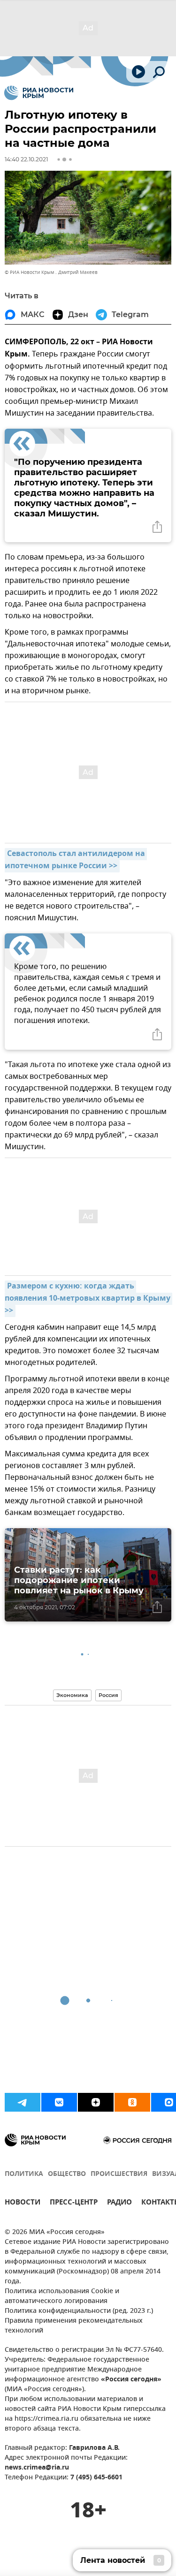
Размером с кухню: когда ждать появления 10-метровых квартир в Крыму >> (88, 1299)
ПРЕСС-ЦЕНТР (74, 2203)
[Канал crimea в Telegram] (23, 2102)
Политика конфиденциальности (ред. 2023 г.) (79, 2311)
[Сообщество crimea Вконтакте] (59, 2102)
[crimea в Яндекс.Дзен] (96, 2102)
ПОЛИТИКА (24, 2174)
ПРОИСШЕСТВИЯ (119, 2174)
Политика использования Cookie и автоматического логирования (62, 2296)
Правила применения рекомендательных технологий (74, 2326)
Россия (108, 1695)
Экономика (72, 1695)
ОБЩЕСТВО (67, 2174)
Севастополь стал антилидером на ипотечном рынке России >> (76, 860)
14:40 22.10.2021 (26, 159)
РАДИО (119, 2203)
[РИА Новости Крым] (39, 93)
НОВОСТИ (23, 2203)
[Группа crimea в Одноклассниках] (132, 2102)
